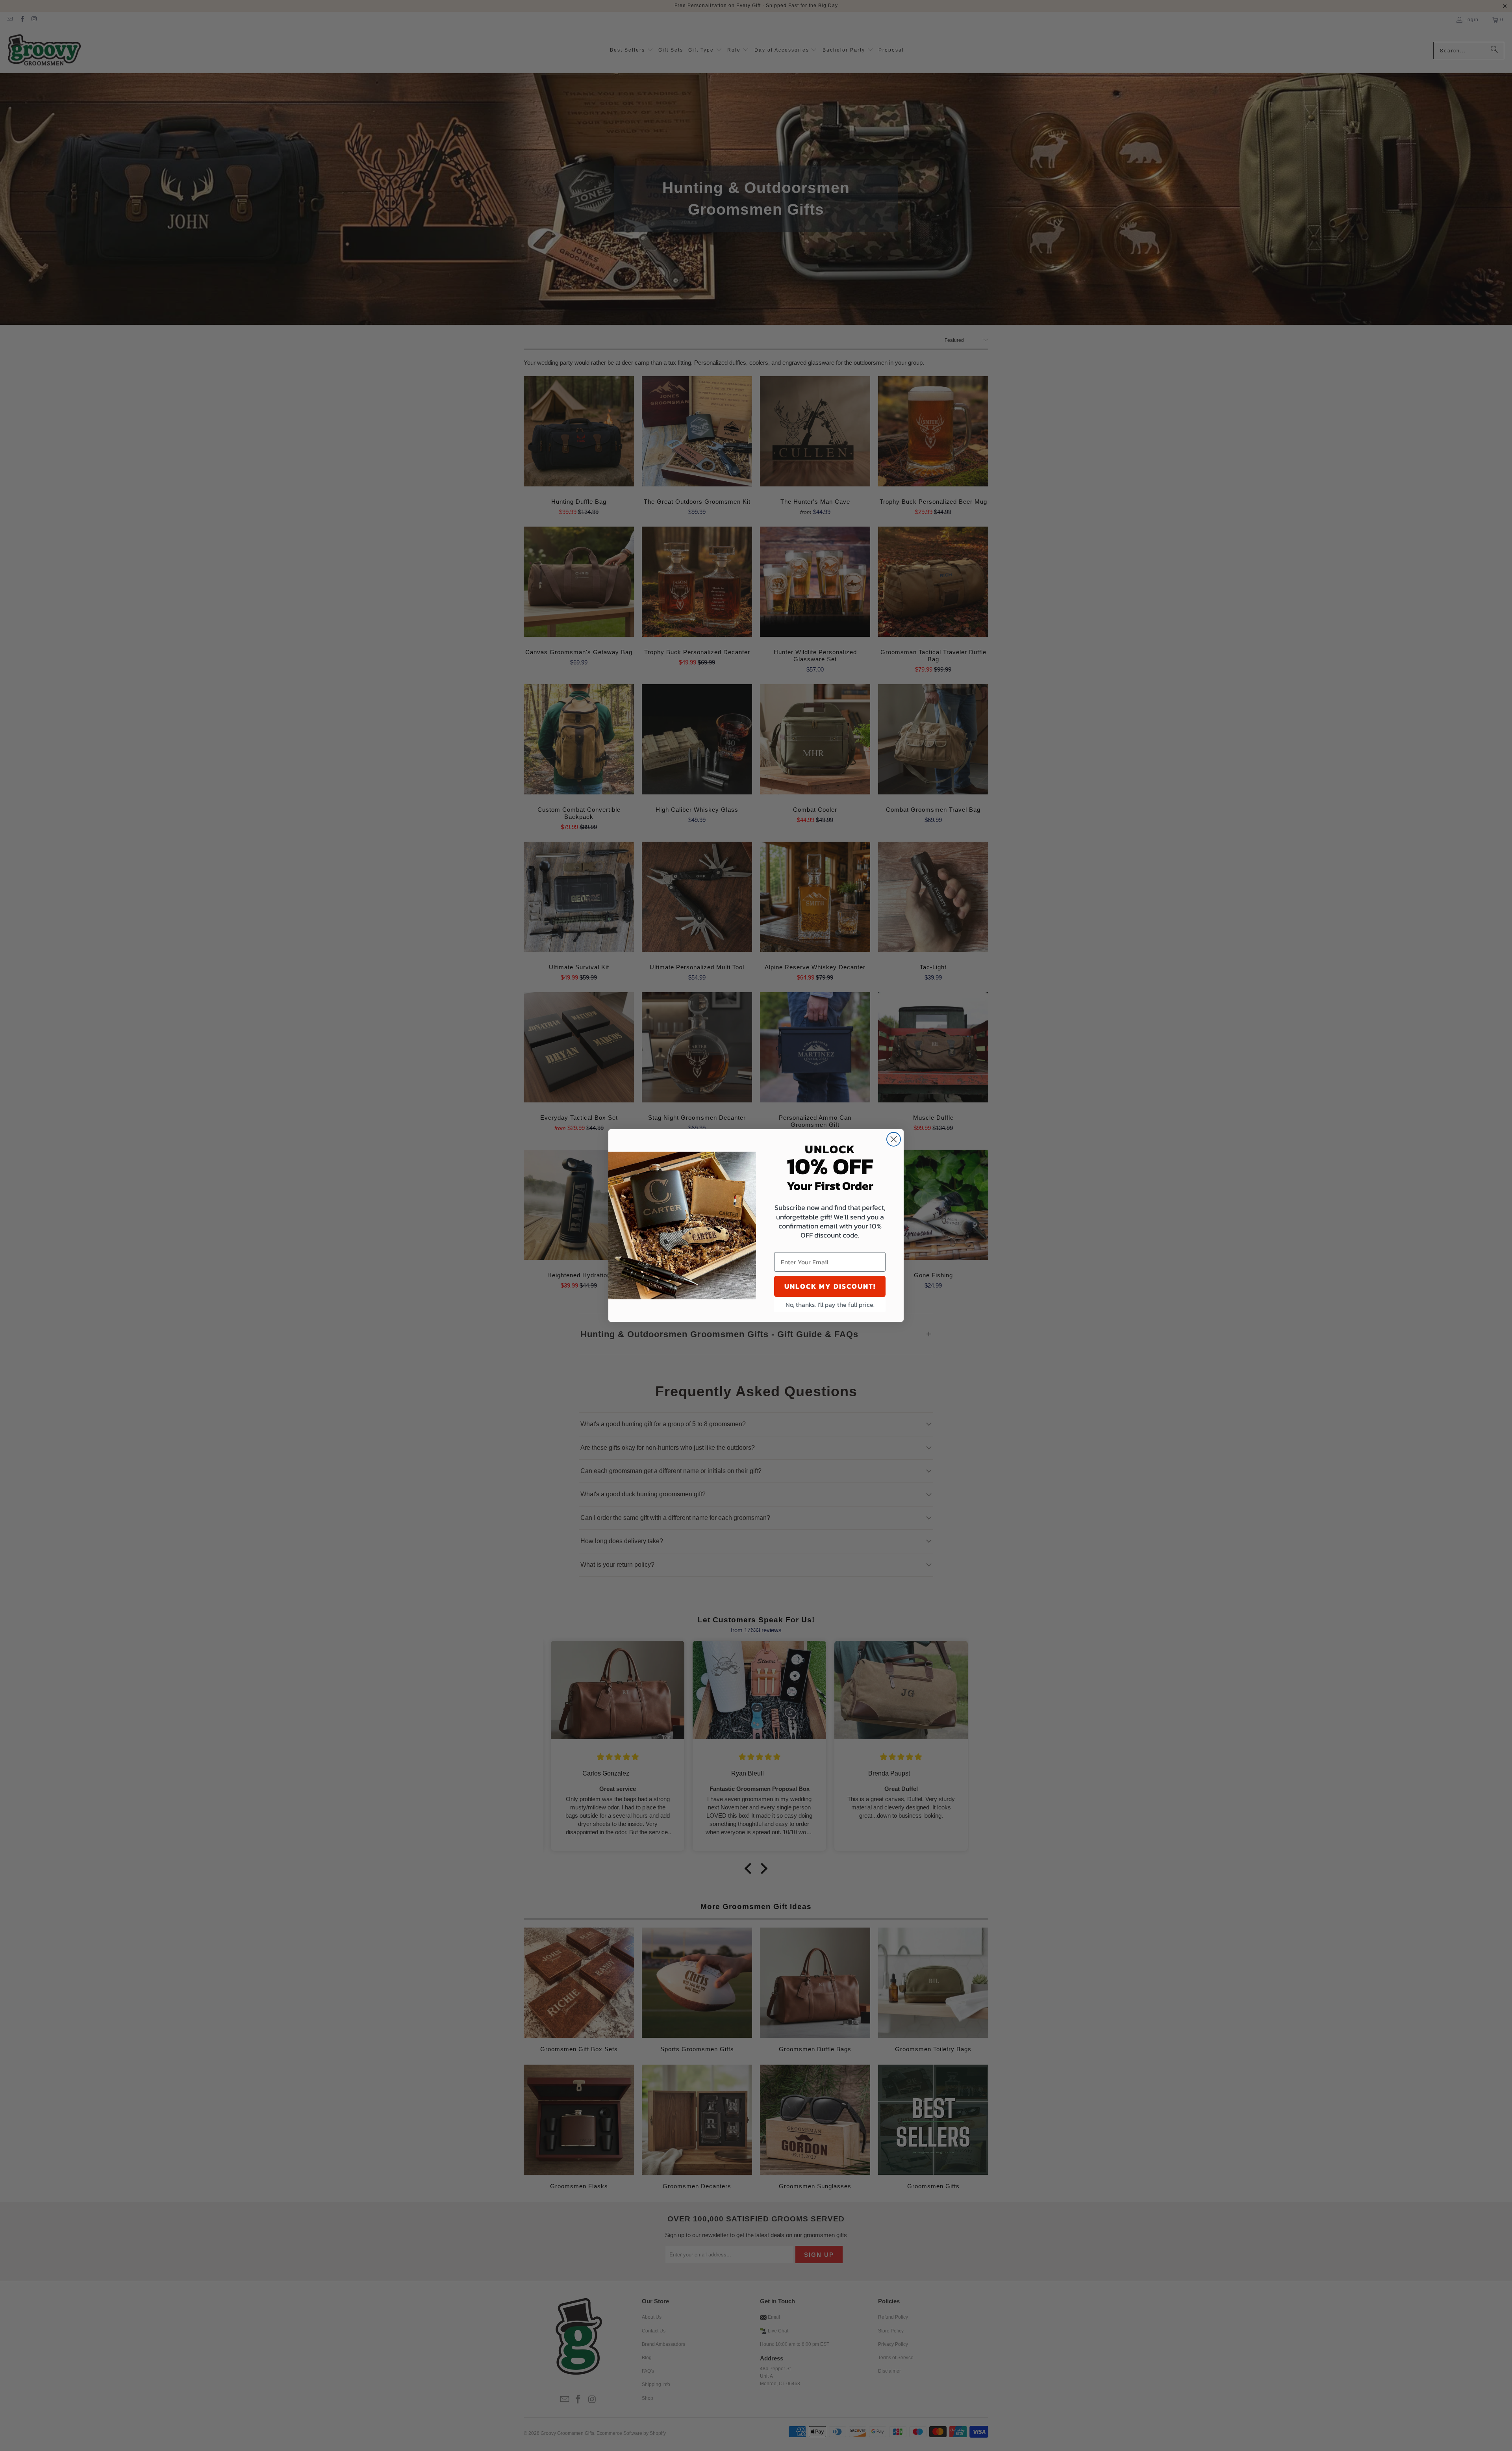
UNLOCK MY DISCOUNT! (830, 1286)
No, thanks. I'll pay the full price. (830, 1304)
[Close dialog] (894, 1139)
